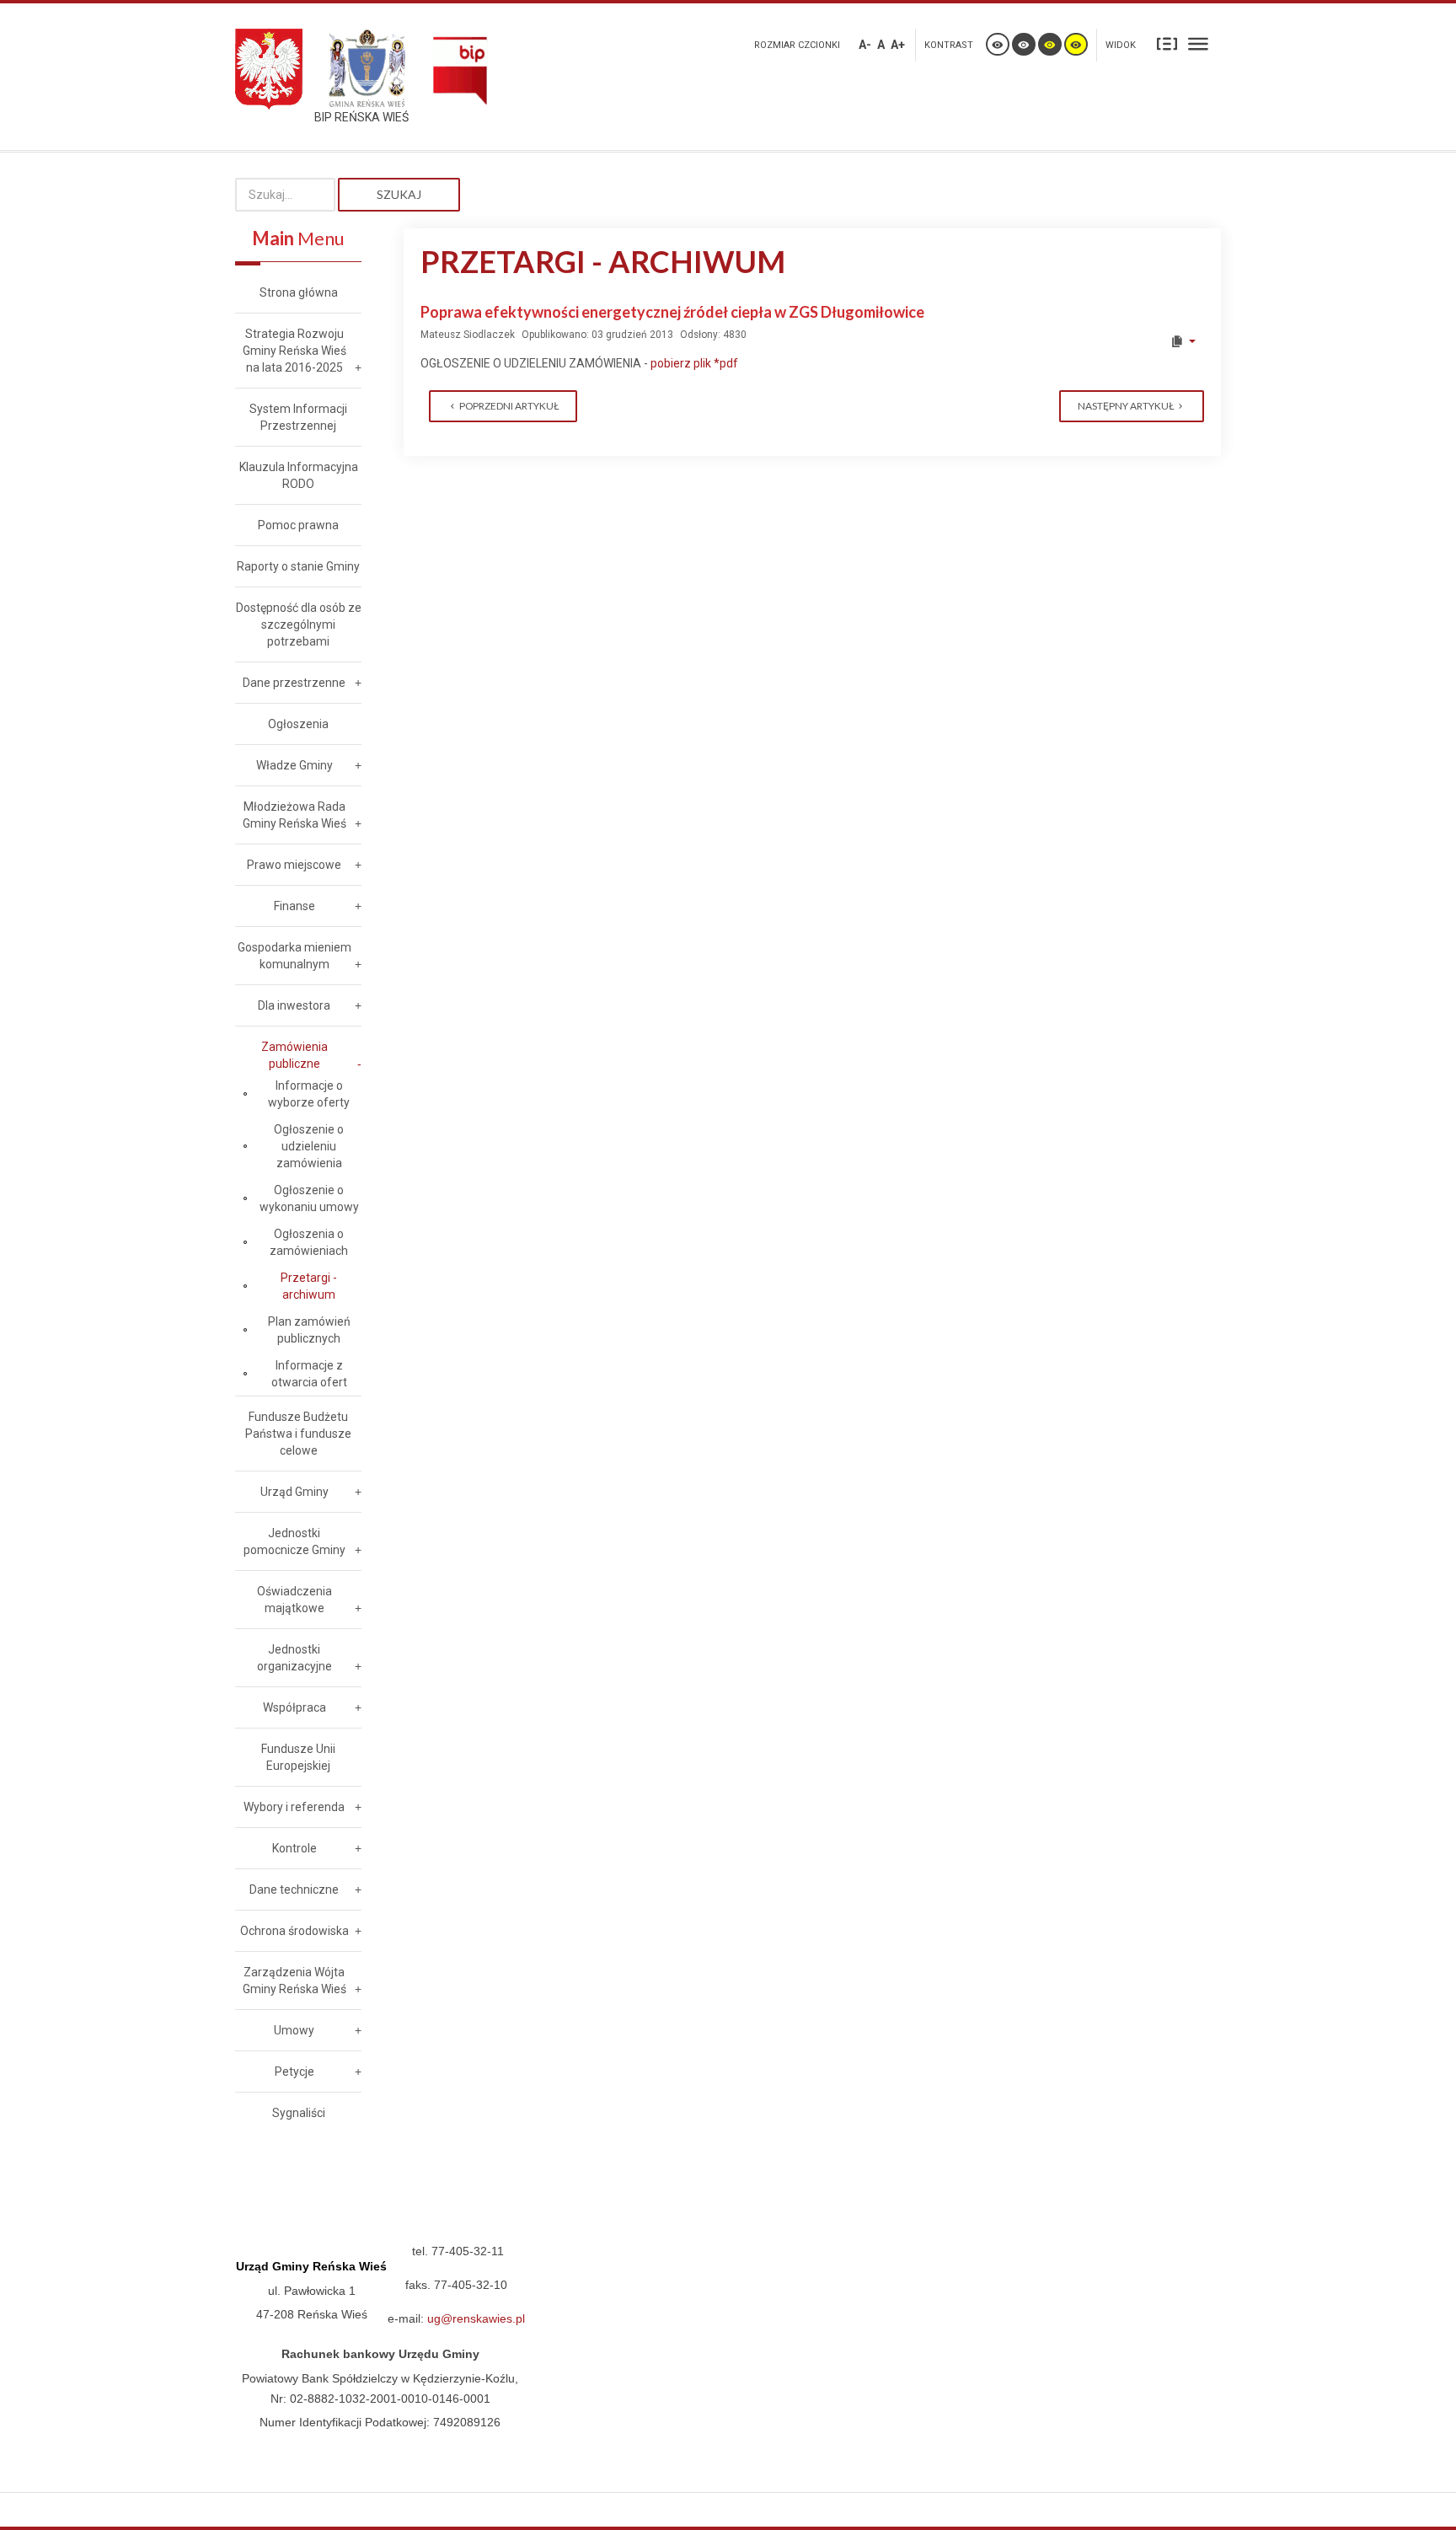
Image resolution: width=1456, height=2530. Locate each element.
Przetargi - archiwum (309, 1286)
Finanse (294, 906)
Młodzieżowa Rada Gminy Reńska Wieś (294, 815)
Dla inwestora (294, 1005)
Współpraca (294, 1707)
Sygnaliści (299, 2113)
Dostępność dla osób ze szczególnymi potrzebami (299, 624)
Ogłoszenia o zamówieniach (309, 1242)
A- (865, 45)
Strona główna (299, 292)
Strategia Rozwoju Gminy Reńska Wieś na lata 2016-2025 (294, 351)
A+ (898, 45)
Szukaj (399, 194)
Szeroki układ (1198, 43)
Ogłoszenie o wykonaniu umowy (309, 1198)
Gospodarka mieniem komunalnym (294, 956)
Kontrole (294, 1848)
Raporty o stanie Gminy (298, 566)
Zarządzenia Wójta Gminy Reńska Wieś (294, 1981)
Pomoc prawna (298, 525)
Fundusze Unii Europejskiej (298, 1757)
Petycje (294, 2072)
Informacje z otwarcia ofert (309, 1374)
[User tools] (1183, 341)
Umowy (294, 2030)
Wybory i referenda (294, 1807)
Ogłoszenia (298, 724)
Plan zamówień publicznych (309, 1330)
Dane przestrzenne (294, 683)
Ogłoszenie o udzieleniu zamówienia (309, 1146)
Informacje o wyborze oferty (309, 1094)
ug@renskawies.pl (476, 2318)
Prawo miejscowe (294, 865)
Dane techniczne (294, 1889)
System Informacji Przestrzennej (298, 417)
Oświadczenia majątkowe (294, 1600)
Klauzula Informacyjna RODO (299, 475)
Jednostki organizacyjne (294, 1658)
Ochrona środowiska (294, 1931)
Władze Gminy (294, 765)
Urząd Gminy (294, 1492)
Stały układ (1167, 43)
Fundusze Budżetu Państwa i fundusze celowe (298, 1434)
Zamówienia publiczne (294, 1055)
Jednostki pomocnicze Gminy (294, 1541)
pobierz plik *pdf (694, 363)
